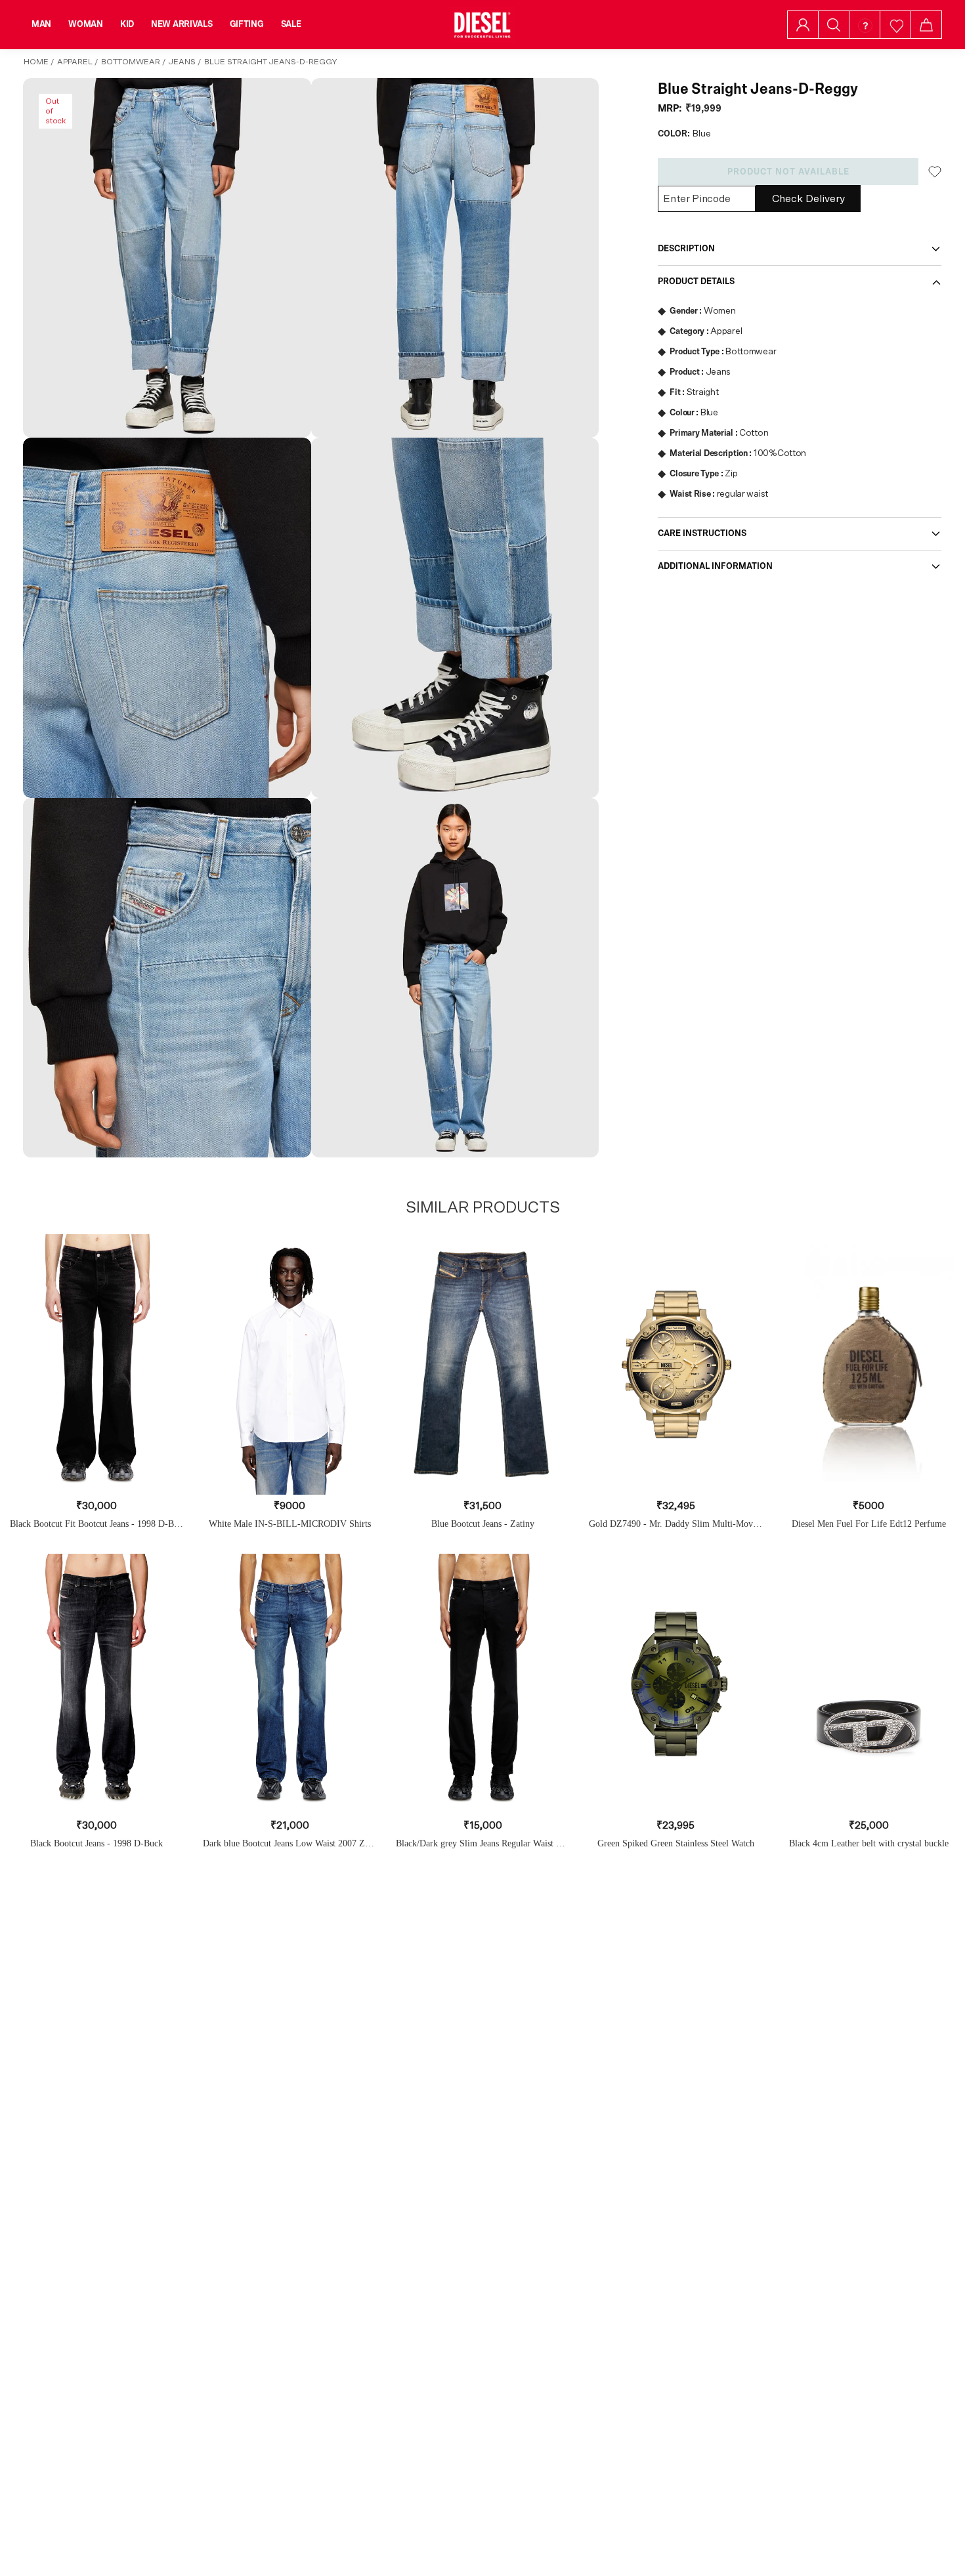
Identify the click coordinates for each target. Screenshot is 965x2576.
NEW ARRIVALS (182, 24)
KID (127, 24)
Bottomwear (131, 62)
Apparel (75, 62)
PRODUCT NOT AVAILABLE (788, 172)
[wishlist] (896, 25)
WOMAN (86, 24)
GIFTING (247, 24)
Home (36, 62)
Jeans (182, 62)
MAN (41, 24)
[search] (834, 25)
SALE (291, 24)
